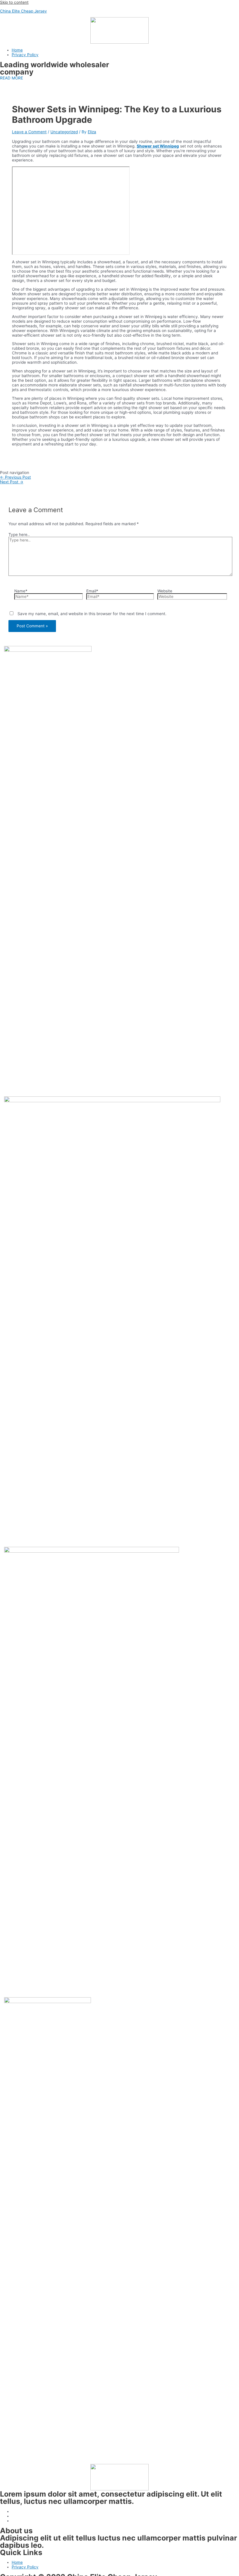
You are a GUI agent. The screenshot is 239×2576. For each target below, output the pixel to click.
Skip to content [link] (14, 2)
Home (17, 50)
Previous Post (15, 477)
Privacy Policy (25, 55)
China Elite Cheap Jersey (23, 11)
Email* (92, 591)
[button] (12, 78)
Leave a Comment (29, 132)
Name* (21, 591)
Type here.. (19, 535)
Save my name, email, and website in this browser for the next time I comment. (92, 614)
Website (165, 591)
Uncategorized (64, 132)
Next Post (12, 482)
